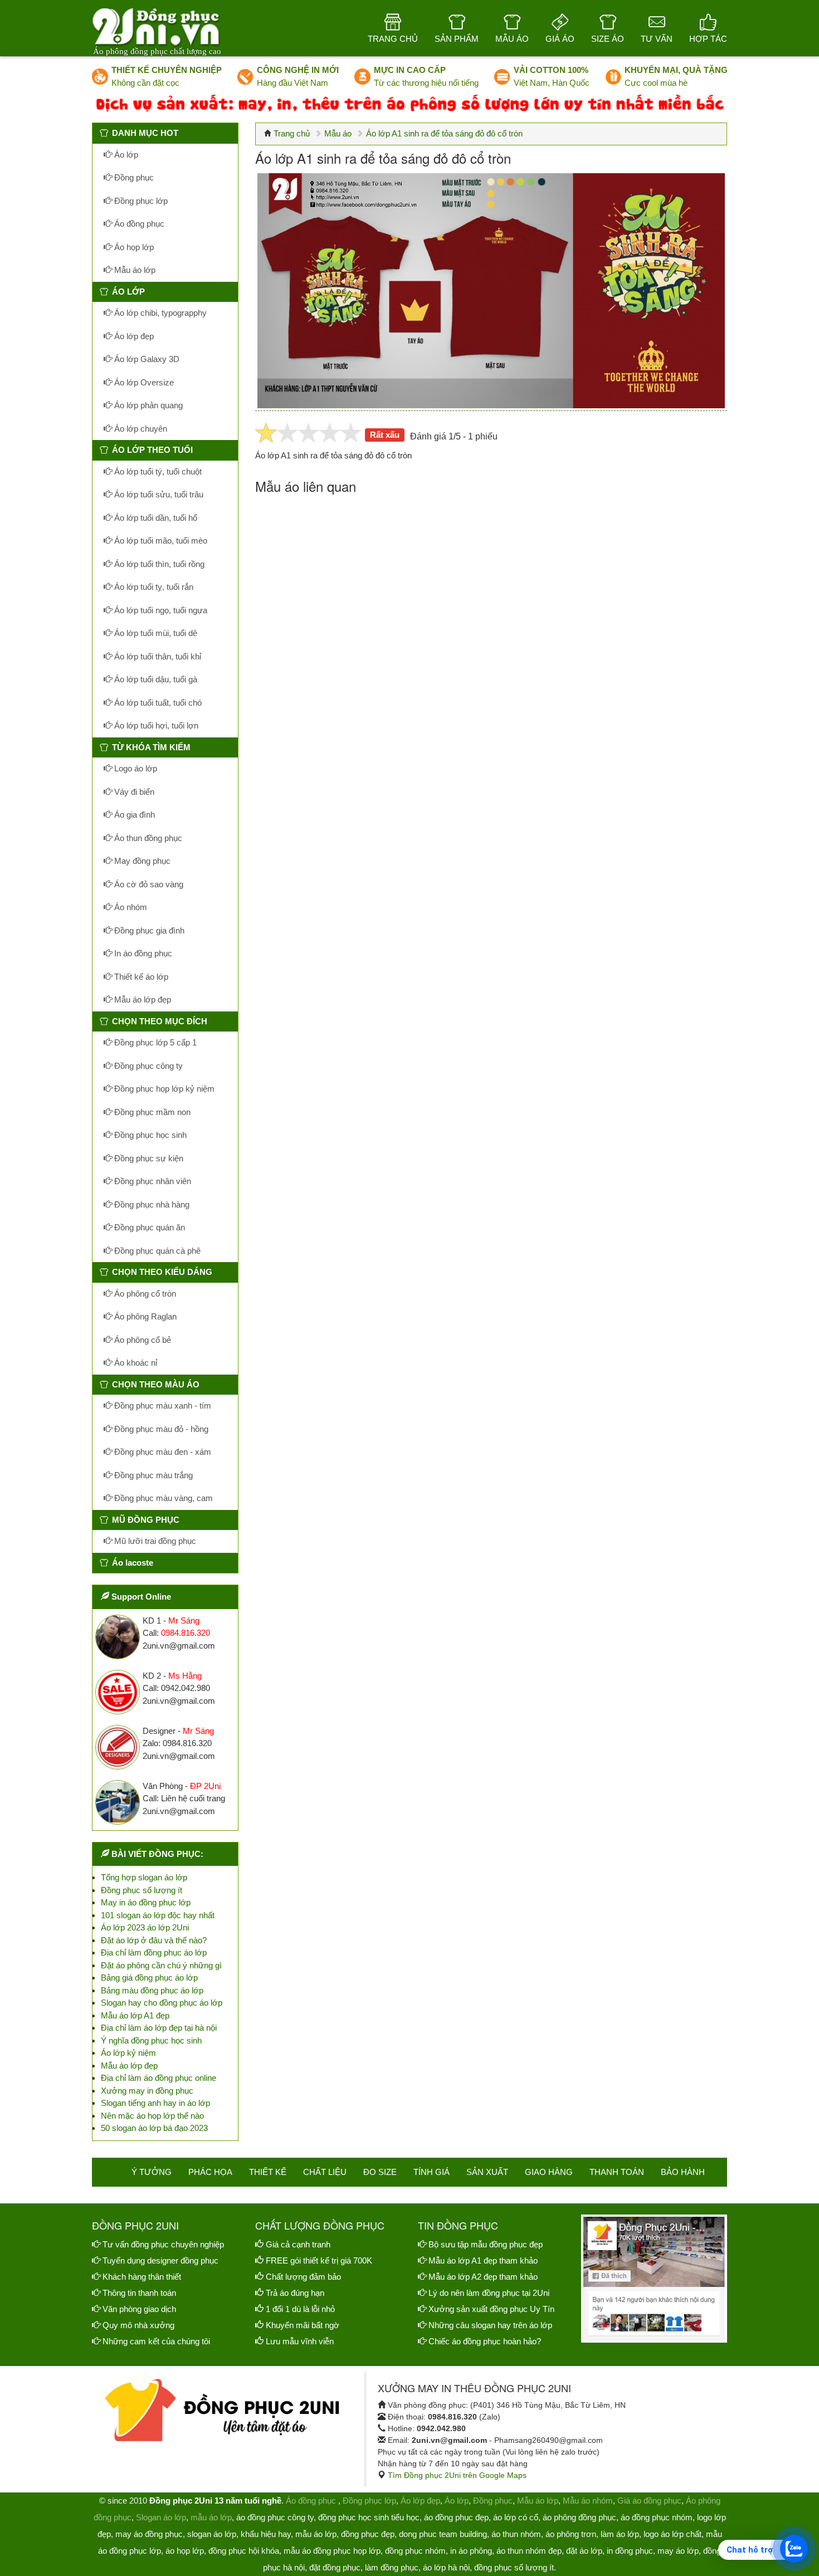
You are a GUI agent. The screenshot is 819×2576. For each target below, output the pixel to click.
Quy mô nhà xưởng (138, 2325)
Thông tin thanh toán (139, 2293)
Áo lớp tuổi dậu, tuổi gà (155, 679)
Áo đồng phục (138, 224)
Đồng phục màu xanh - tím (162, 1406)
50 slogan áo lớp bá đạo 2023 (154, 2128)
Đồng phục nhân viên (152, 1181)
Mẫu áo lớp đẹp (142, 999)
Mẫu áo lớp (134, 270)
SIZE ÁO (608, 39)
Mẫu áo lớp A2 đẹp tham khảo (483, 2277)
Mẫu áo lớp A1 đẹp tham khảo (483, 2260)
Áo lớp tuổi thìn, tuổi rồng (158, 564)
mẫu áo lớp (211, 2517)
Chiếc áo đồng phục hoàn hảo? (485, 2341)
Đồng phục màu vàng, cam (162, 1498)
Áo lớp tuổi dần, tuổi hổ (155, 518)
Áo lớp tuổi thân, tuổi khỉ (157, 656)
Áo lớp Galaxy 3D (146, 359)
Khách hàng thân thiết (142, 2277)
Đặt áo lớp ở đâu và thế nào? (154, 1940)
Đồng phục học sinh (149, 1135)
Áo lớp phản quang (147, 405)
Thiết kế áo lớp (140, 977)
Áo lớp (125, 155)
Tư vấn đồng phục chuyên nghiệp (163, 2244)
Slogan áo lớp (161, 2517)
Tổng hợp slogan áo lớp (144, 1877)
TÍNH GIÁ (432, 2172)
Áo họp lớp (133, 247)
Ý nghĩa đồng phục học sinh (151, 2040)
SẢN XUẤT (487, 2172)
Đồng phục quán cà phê (156, 1251)
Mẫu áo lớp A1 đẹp (135, 2015)
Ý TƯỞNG (152, 2172)
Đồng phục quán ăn (148, 1227)
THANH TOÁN (617, 2172)
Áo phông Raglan (144, 1316)
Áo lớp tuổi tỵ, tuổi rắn (153, 587)
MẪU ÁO (512, 39)
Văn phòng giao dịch (139, 2309)
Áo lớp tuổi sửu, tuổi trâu (158, 494)
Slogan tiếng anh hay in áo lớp (155, 2103)
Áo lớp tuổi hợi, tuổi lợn (155, 725)
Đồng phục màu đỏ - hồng (160, 1429)
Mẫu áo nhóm (588, 2501)
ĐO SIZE (380, 2172)
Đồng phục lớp (140, 201)
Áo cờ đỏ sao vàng (148, 884)
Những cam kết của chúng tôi (156, 2341)
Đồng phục (133, 177)
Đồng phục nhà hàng (151, 1204)
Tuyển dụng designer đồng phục (160, 2260)
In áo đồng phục (142, 953)
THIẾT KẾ (268, 2172)
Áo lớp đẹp (133, 336)
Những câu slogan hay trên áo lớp (490, 2325)
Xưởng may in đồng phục (147, 2091)
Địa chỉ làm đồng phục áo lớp (154, 1952)
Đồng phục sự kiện (148, 1158)
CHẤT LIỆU (325, 2172)
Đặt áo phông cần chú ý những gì (161, 1965)
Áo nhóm (130, 907)
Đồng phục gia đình (148, 930)
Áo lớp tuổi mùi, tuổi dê (155, 633)
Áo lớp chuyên (140, 429)
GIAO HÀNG (549, 2172)
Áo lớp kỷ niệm (128, 2053)
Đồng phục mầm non (151, 1112)
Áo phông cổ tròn (144, 1294)
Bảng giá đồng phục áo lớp (149, 1978)
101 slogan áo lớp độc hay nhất (158, 1915)
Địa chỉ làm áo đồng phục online (159, 2078)
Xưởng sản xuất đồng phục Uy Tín (491, 2309)
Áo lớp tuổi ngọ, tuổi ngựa (160, 610)
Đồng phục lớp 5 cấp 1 (154, 1042)
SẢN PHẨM (457, 39)
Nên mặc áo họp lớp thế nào (152, 2116)
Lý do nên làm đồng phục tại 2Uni (489, 2293)
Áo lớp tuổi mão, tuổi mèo (160, 541)
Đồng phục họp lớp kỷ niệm (163, 1089)
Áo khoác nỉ (135, 1363)
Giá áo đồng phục (649, 2501)
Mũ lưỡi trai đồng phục (154, 1541)
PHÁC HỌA (210, 2172)
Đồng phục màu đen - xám (162, 1452)
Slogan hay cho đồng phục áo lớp (162, 2003)
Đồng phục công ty (147, 1066)
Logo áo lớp (135, 768)
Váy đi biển (133, 792)
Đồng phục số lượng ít (142, 1890)
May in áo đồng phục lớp (146, 1902)
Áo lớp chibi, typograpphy (159, 313)
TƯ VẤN (657, 39)
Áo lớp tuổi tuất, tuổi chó (157, 703)
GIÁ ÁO (560, 39)
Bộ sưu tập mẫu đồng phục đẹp (486, 2244)
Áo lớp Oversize (143, 382)
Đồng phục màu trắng (152, 1475)
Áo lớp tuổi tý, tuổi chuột (157, 471)
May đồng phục (141, 861)
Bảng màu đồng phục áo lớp (152, 1990)
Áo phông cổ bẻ (142, 1340)
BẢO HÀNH (683, 2172)
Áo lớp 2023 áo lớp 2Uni (145, 1927)
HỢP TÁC (708, 39)
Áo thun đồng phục (147, 838)
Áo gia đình (133, 815)
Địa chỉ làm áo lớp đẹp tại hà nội (159, 2028)
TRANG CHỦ (393, 39)
